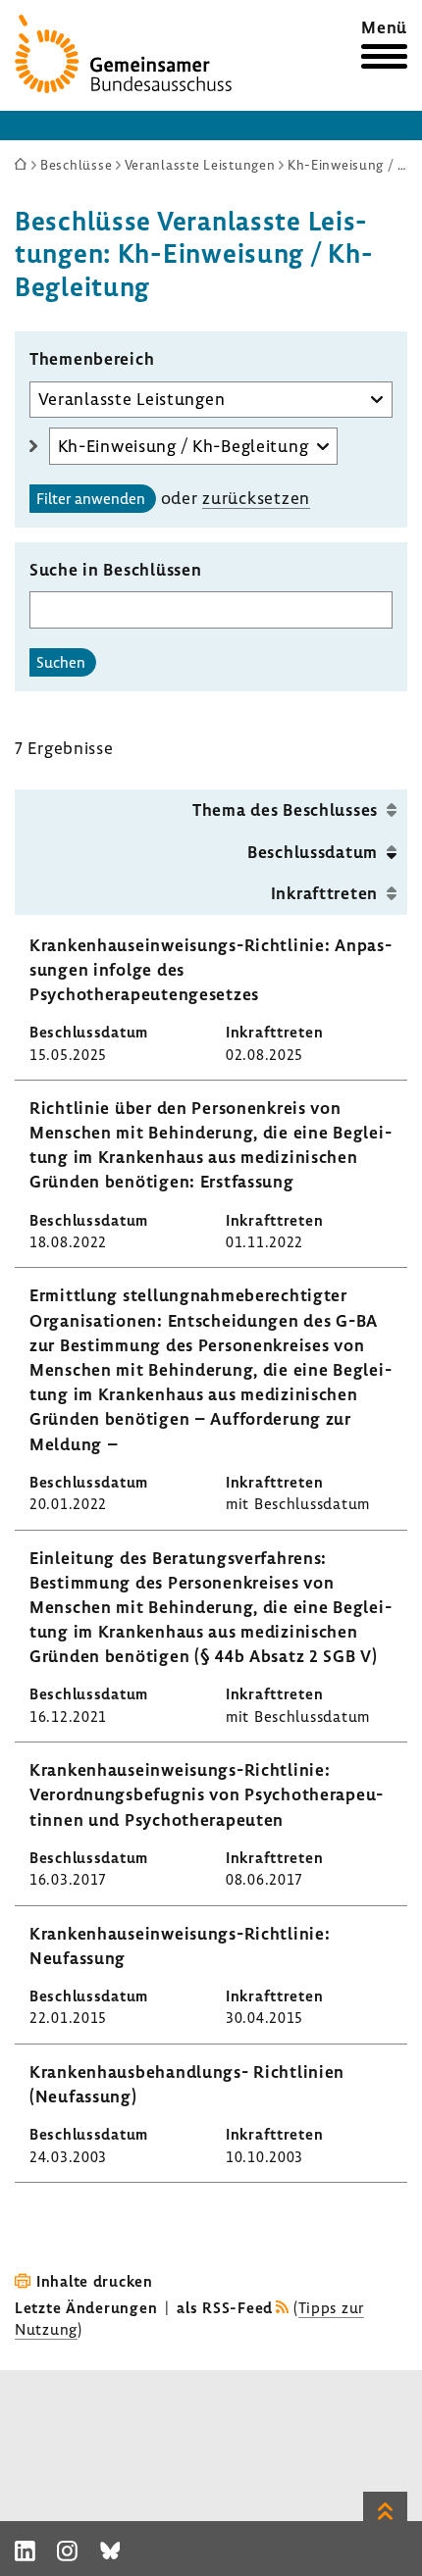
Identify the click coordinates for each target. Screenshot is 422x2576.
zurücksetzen (256, 498)
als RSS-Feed (225, 2307)
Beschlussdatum (313, 852)
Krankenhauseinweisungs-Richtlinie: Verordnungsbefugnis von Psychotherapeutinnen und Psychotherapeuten (206, 1794)
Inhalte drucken (95, 2281)
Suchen (61, 662)
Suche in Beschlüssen (115, 569)
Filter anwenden (91, 498)
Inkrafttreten (324, 893)
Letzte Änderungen (86, 2307)
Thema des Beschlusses (285, 809)
